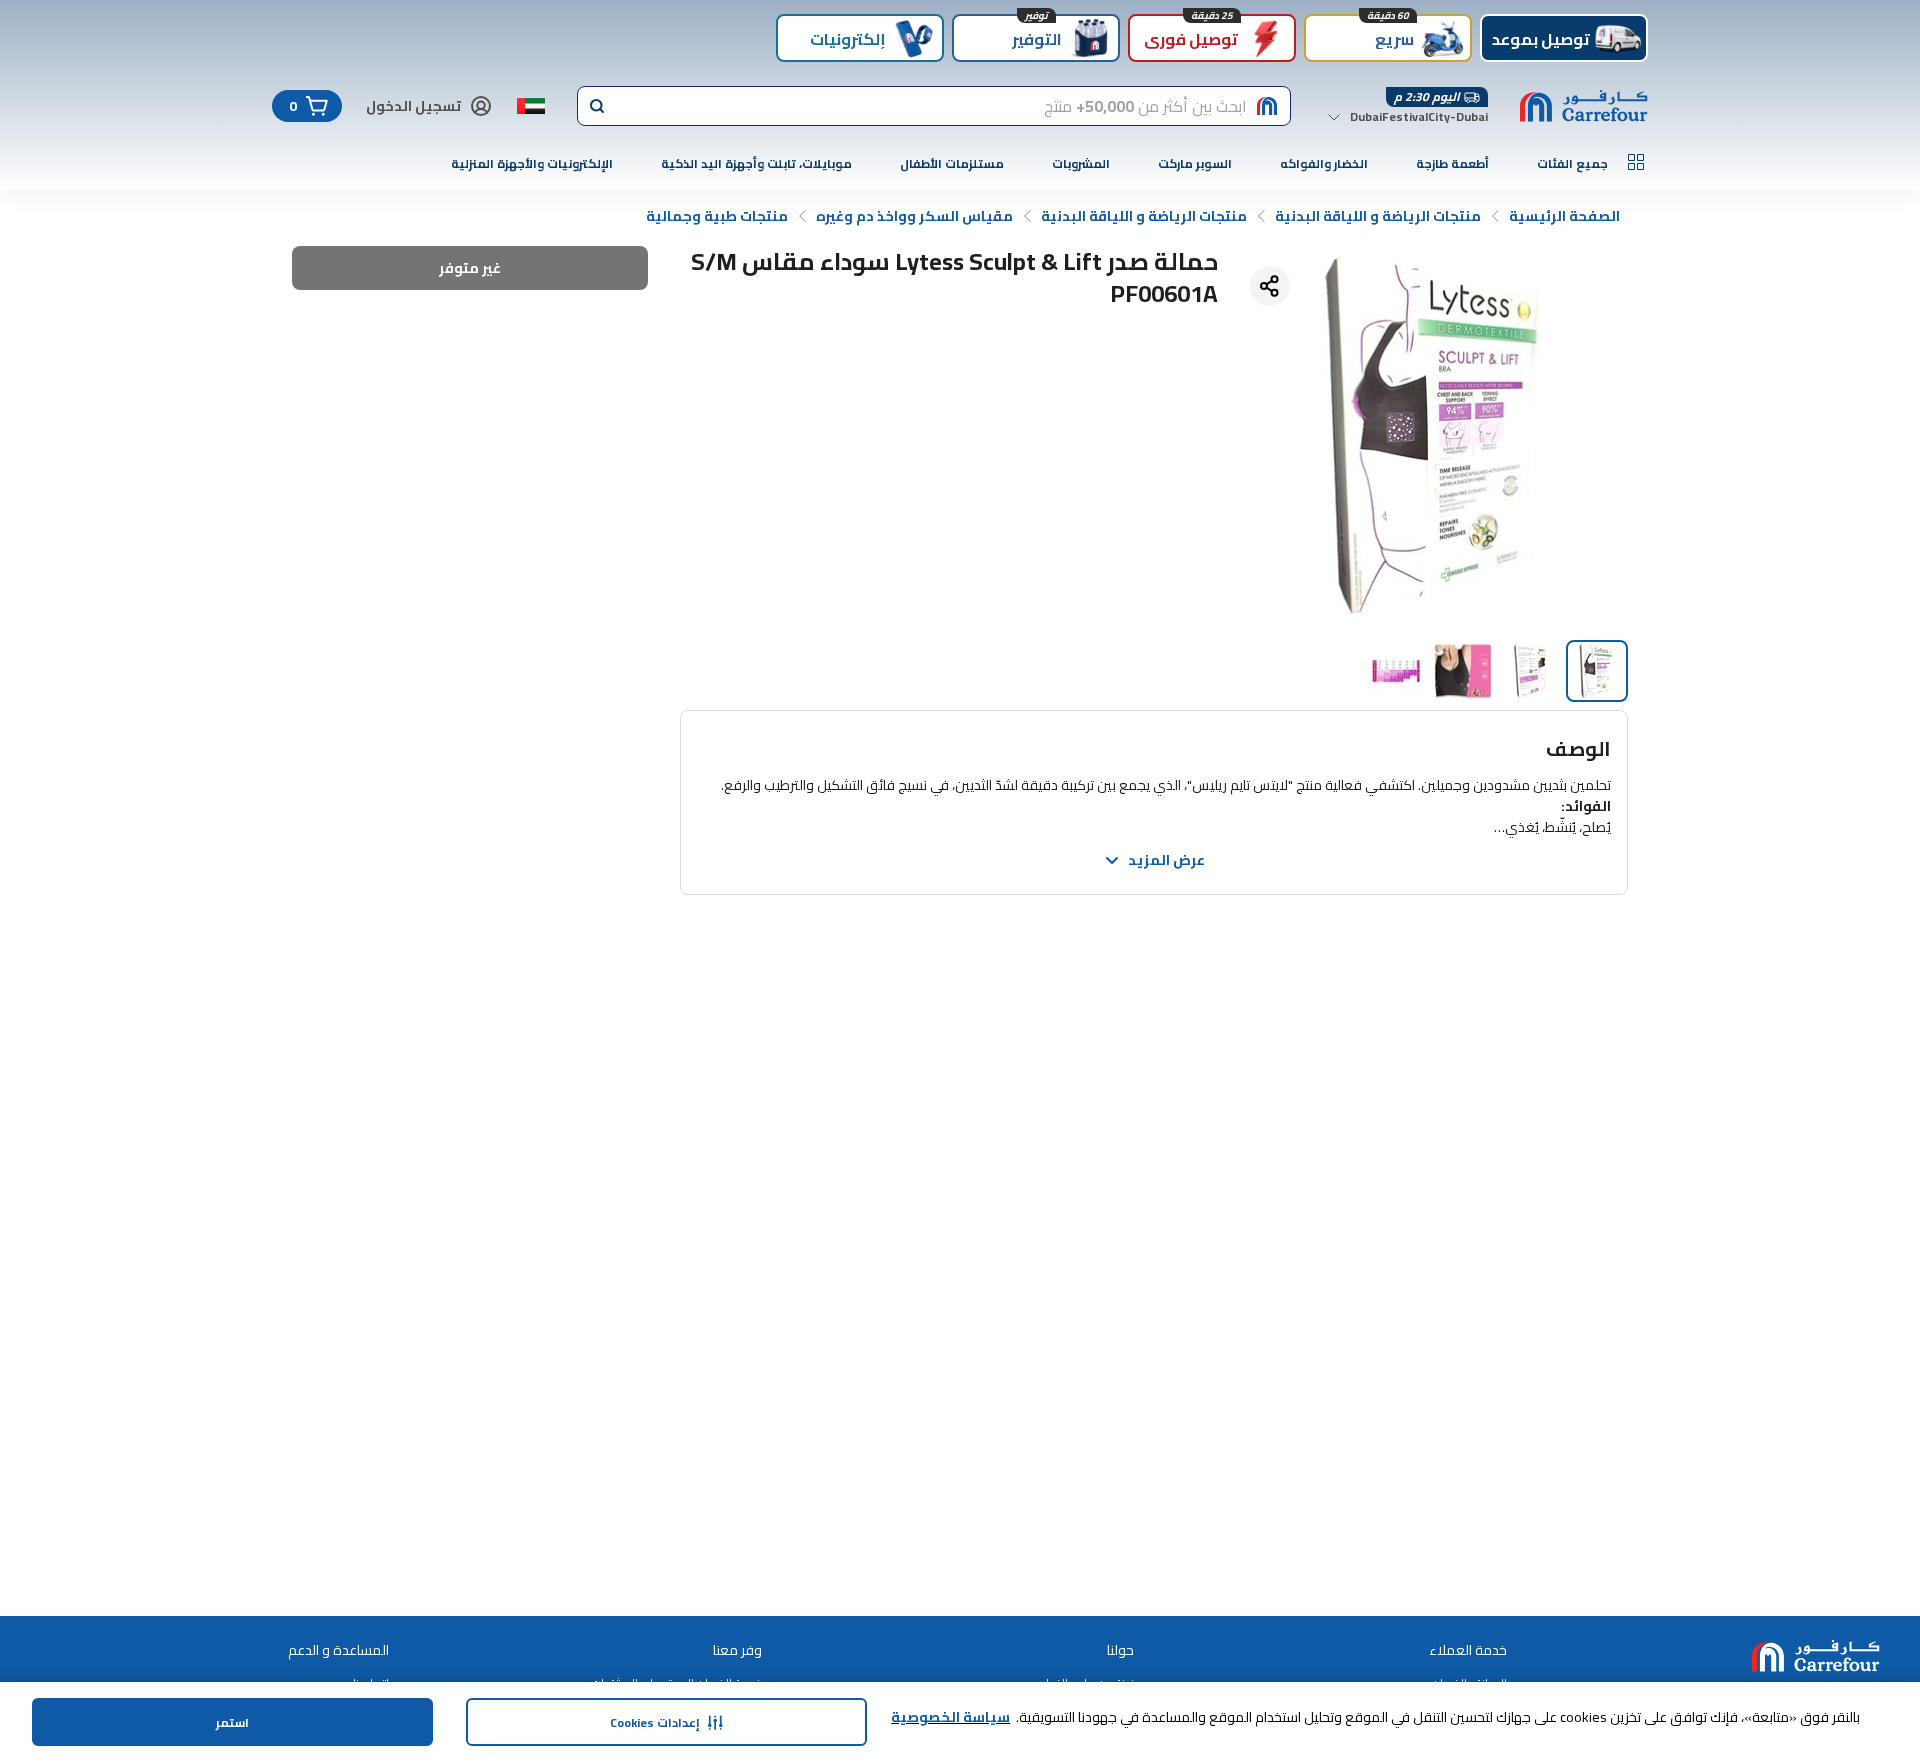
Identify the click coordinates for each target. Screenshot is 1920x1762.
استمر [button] (232, 1722)
